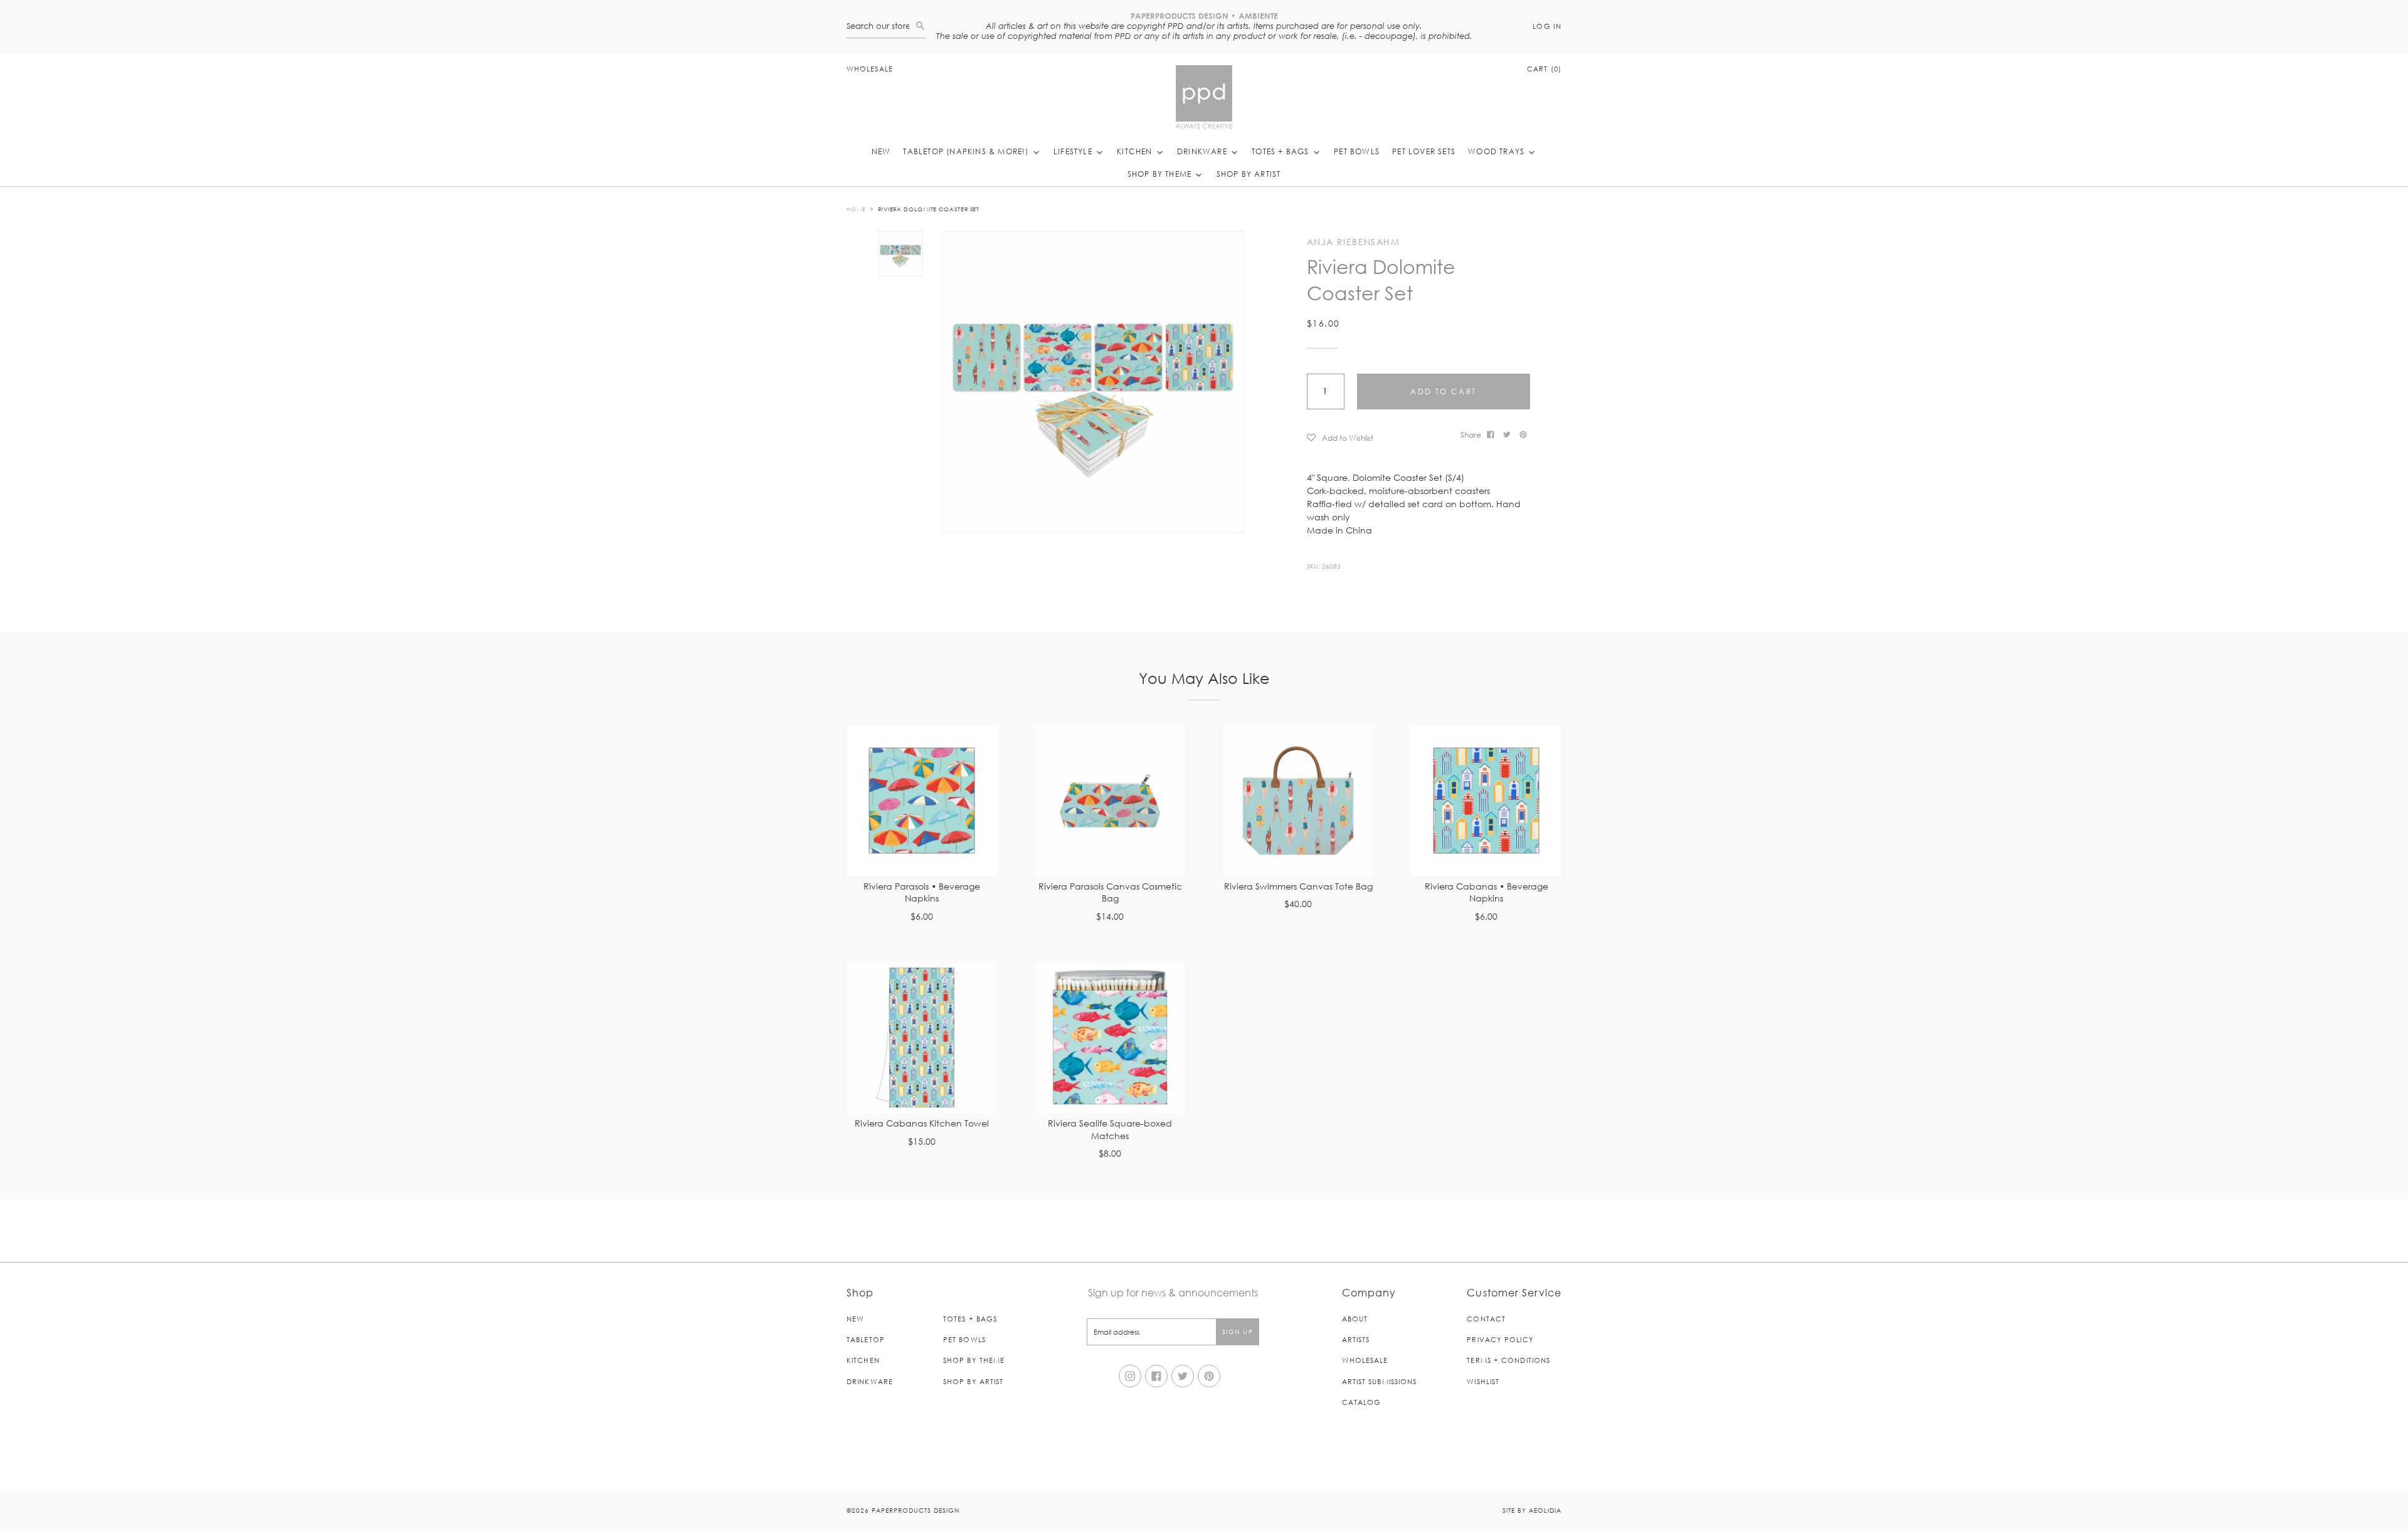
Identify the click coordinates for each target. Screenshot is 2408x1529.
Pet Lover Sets (1424, 151)
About (1355, 1319)
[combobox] (881, 26)
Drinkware (1203, 151)
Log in (1547, 26)
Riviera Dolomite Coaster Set (929, 209)
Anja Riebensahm (1353, 242)
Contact (1486, 1319)
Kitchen (1136, 151)
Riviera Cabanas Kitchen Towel (922, 1124)
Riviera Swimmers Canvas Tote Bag (1298, 887)
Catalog (1362, 1402)
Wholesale (870, 69)
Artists (1356, 1339)
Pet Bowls (1357, 151)
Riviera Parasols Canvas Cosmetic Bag (1110, 893)
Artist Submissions (1380, 1381)
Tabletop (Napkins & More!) (967, 151)
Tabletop (866, 1339)
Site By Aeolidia (1532, 1510)
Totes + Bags (1282, 151)
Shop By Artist (1249, 174)
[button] (1379, 437)
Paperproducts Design (916, 1510)
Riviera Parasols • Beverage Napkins (922, 893)
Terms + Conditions (1508, 1360)
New (881, 151)
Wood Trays (1497, 151)
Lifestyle (1074, 151)
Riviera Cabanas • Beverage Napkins (1487, 893)
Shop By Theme (1161, 174)
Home (856, 209)
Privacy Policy (1500, 1339)
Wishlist (1483, 1381)
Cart (1544, 69)
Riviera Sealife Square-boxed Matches (1110, 1130)
